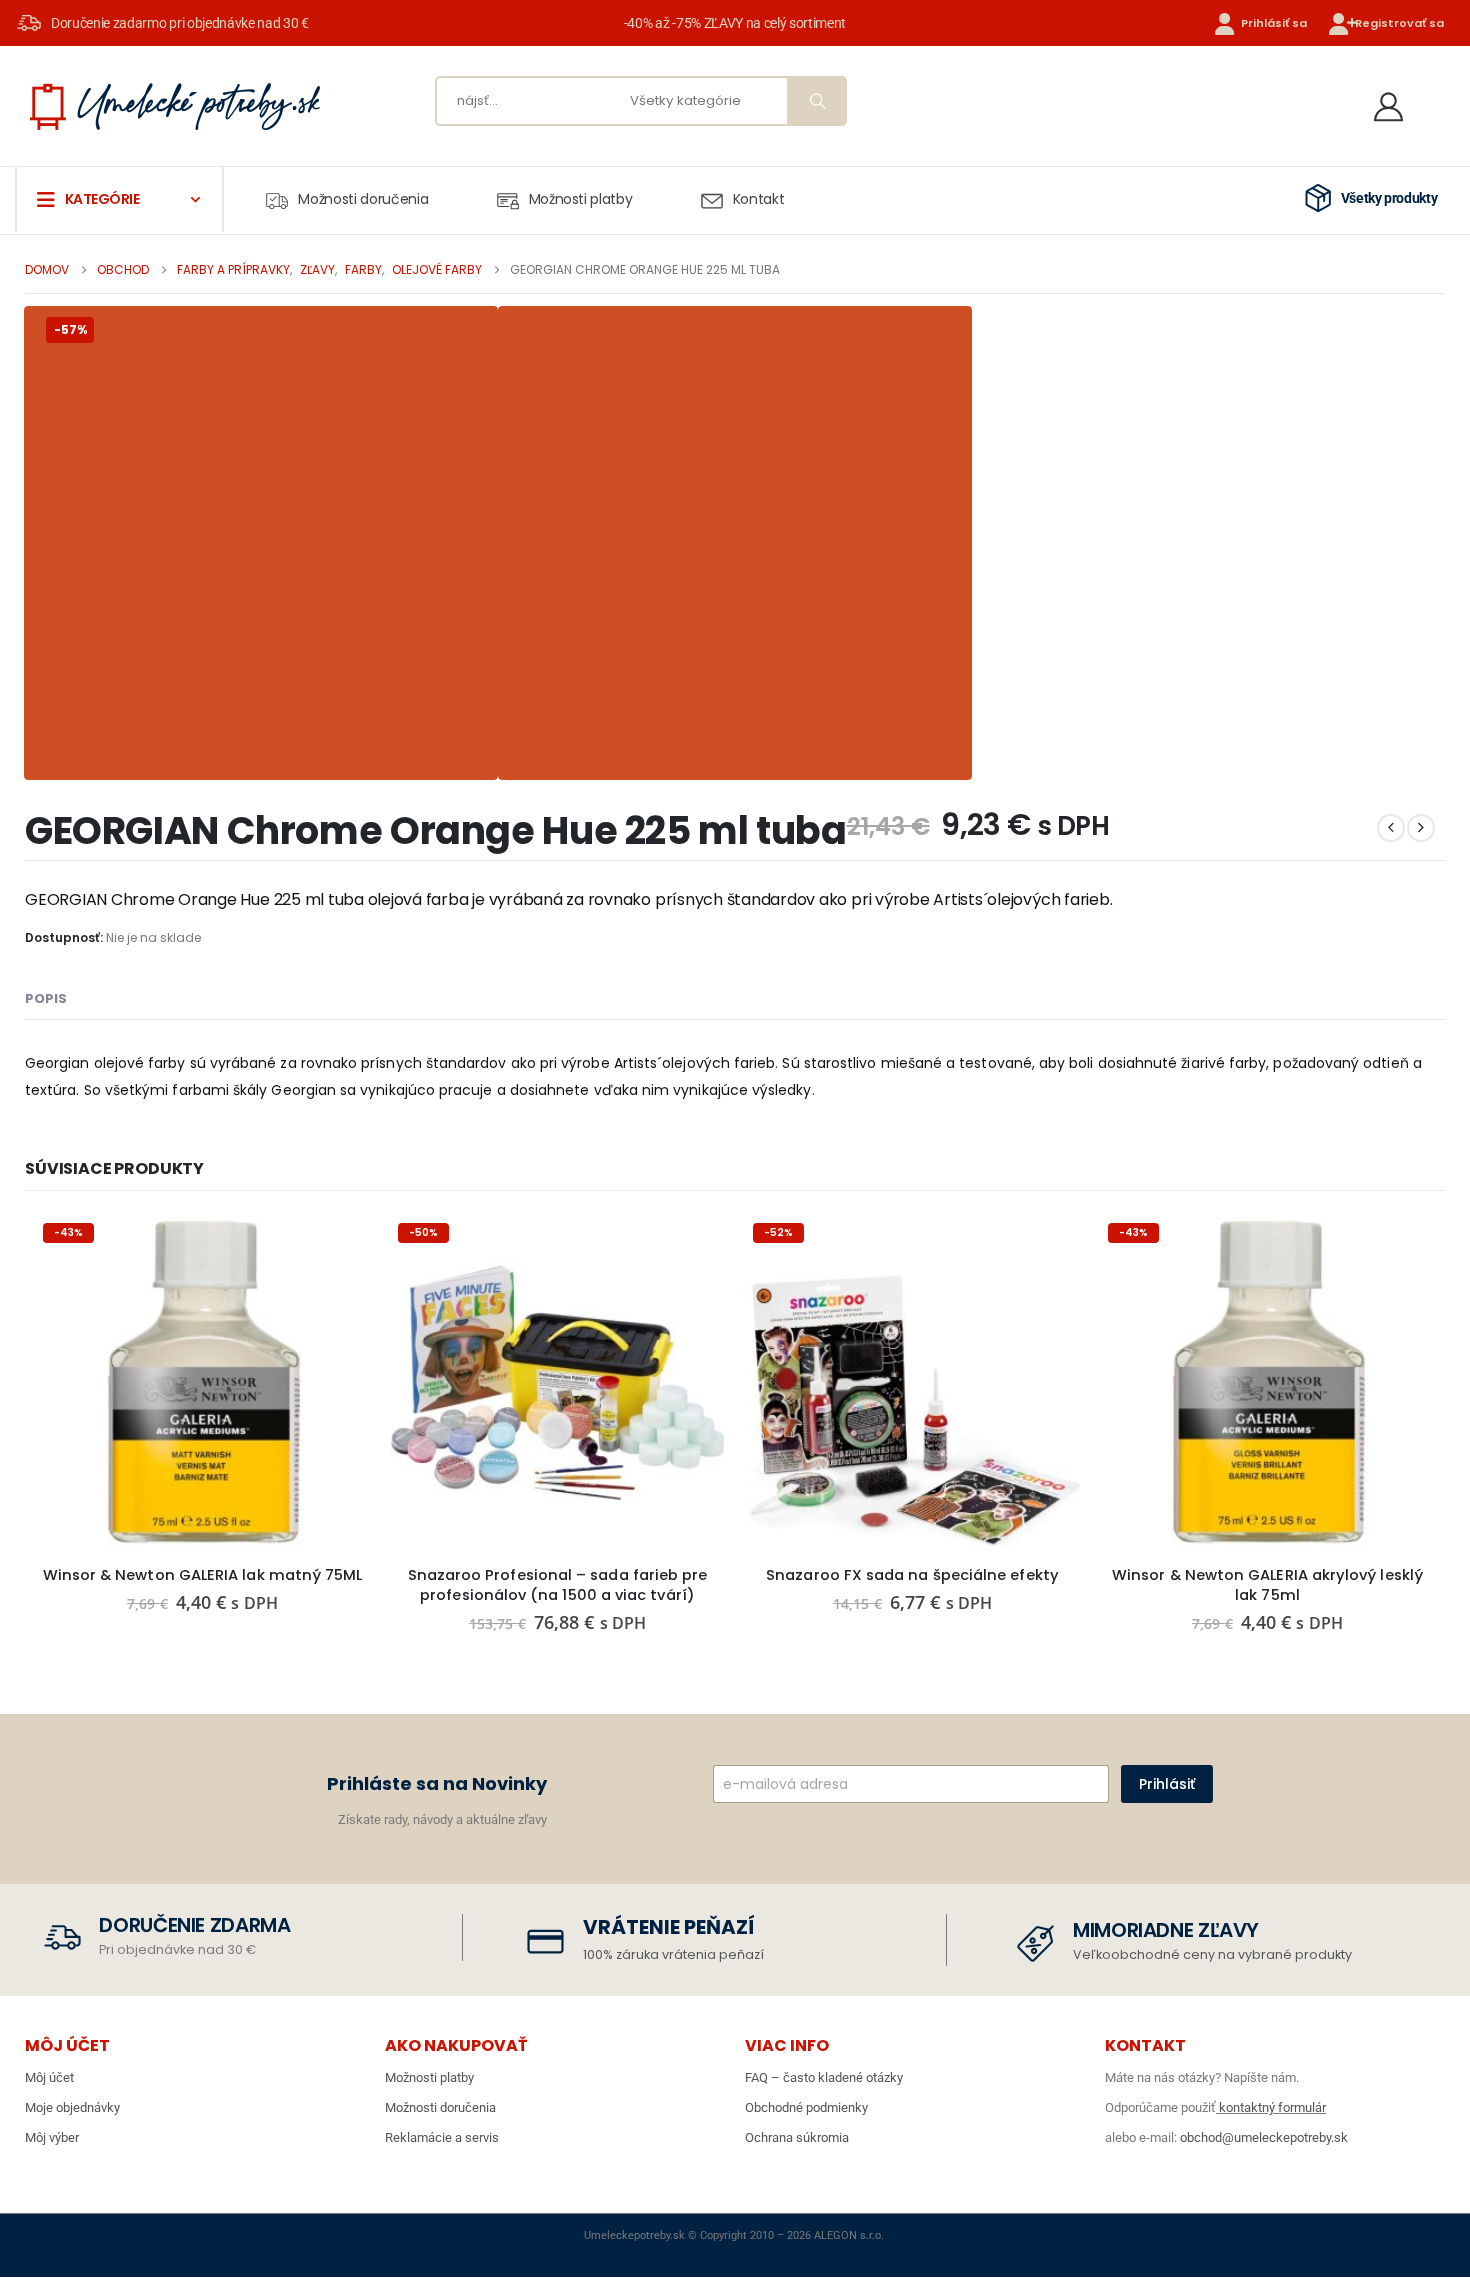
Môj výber (52, 2137)
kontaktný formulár (1271, 2107)
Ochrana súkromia (797, 2137)
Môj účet (49, 2077)
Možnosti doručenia (363, 199)
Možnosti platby (581, 199)
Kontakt (759, 199)
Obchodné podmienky (806, 2107)
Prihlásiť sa (1274, 23)
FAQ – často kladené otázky (824, 2077)
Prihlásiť (1167, 1784)
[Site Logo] (175, 106)
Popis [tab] (46, 998)
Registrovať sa (1399, 23)
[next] (1421, 828)
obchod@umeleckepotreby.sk (1264, 2137)
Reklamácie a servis (442, 2137)
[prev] (1391, 828)
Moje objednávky (72, 2107)
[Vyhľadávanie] (816, 101)
